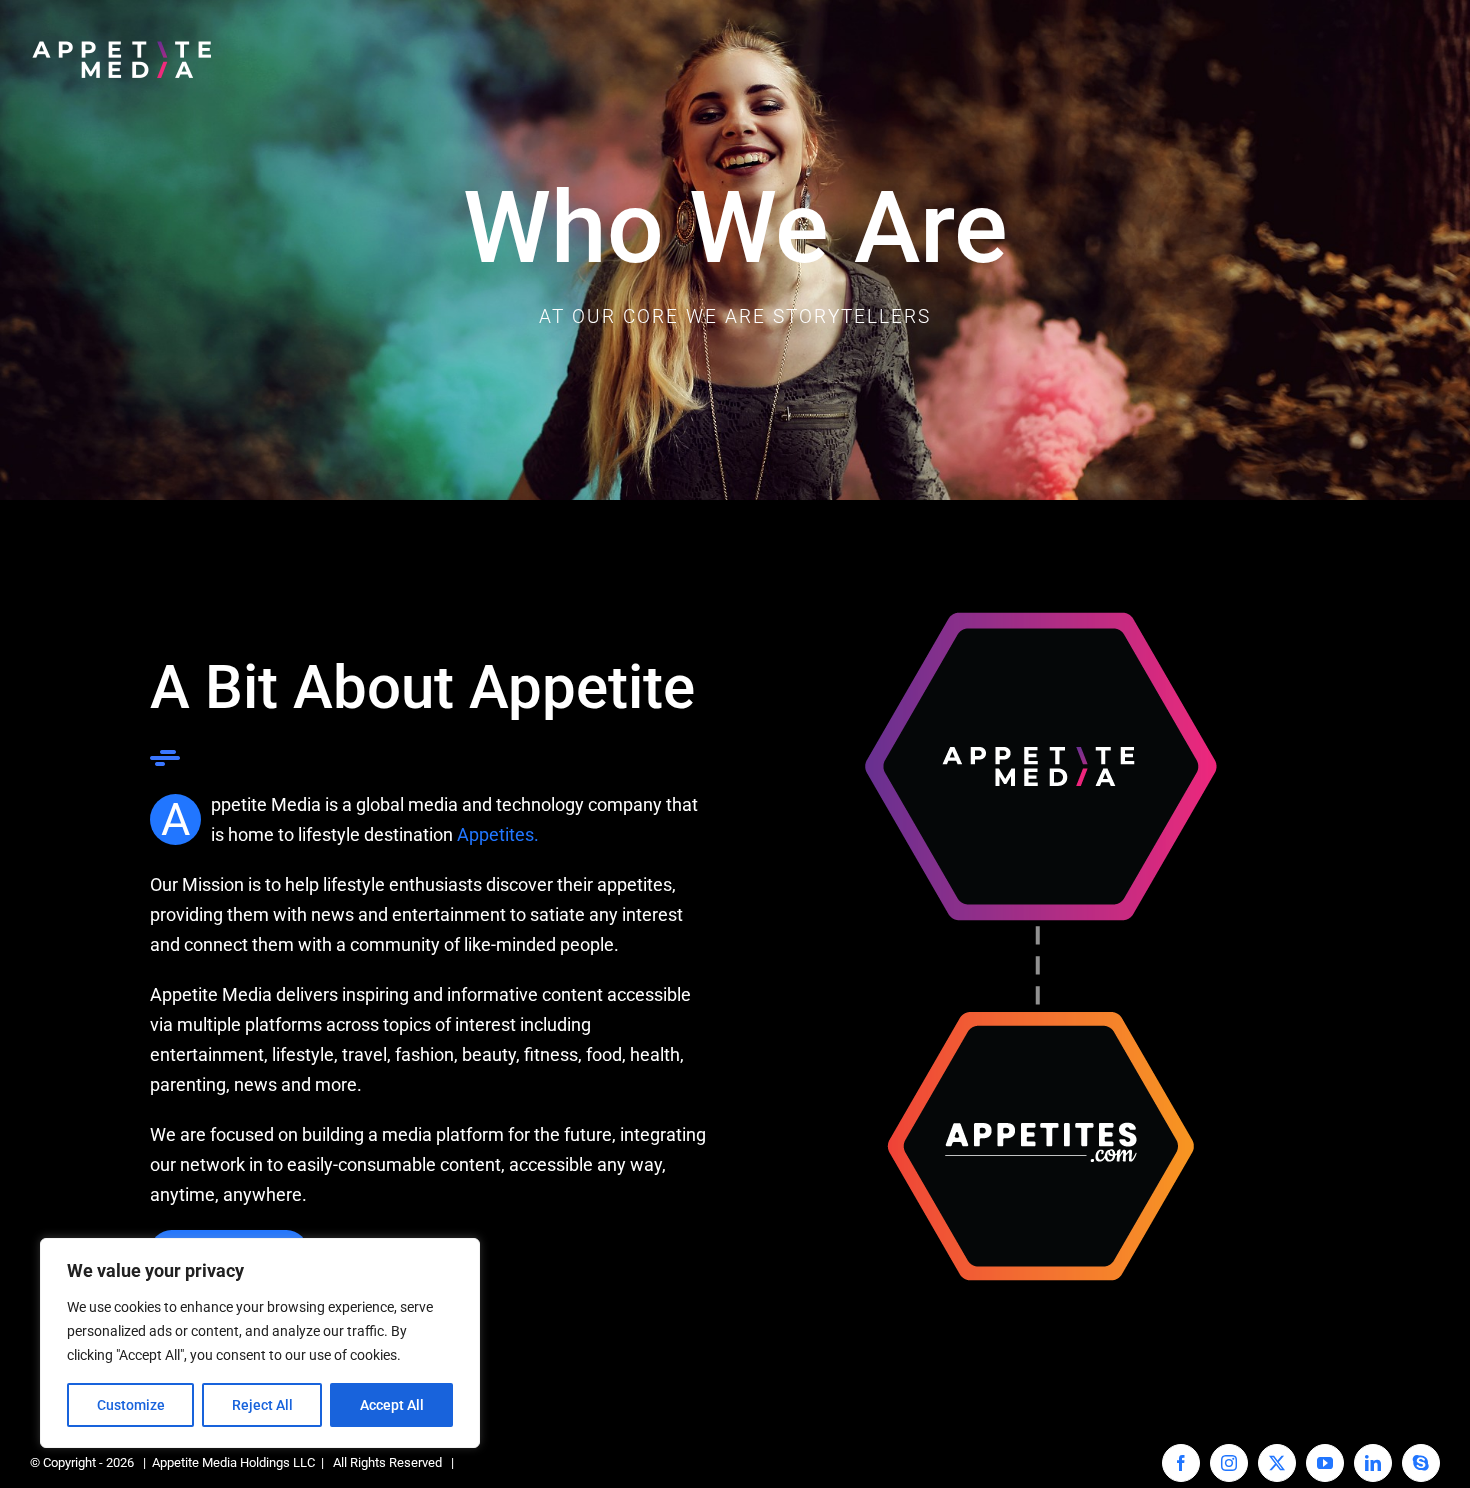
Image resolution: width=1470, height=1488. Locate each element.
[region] (260, 1343)
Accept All (392, 1405)
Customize (131, 1405)
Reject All (262, 1405)
